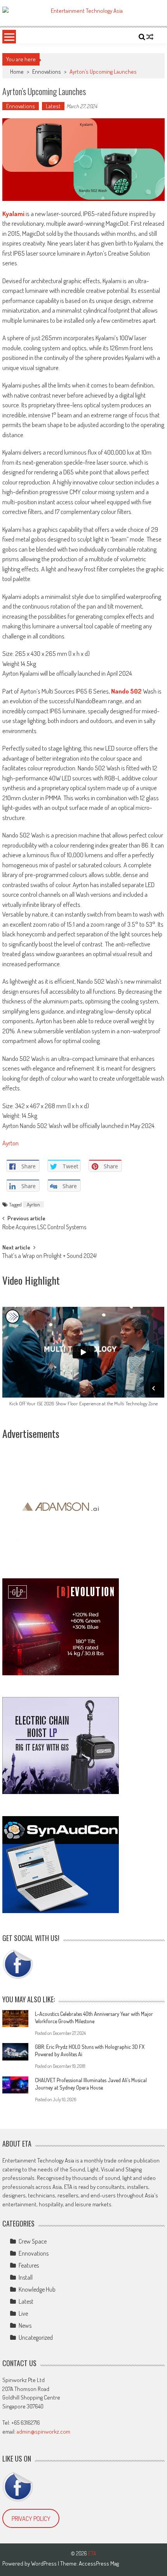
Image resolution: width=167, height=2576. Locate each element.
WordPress (44, 2563)
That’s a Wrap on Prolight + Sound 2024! (50, 1256)
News (25, 2325)
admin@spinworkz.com (43, 2432)
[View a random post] (150, 37)
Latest (53, 106)
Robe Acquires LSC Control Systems (44, 1228)
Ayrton (10, 1143)
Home (17, 72)
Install (26, 2277)
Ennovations (47, 72)
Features (29, 2265)
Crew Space (33, 2241)
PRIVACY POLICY (31, 2519)
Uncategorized (36, 2337)
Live (23, 2313)
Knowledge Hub (37, 2289)
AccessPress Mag (99, 2563)
